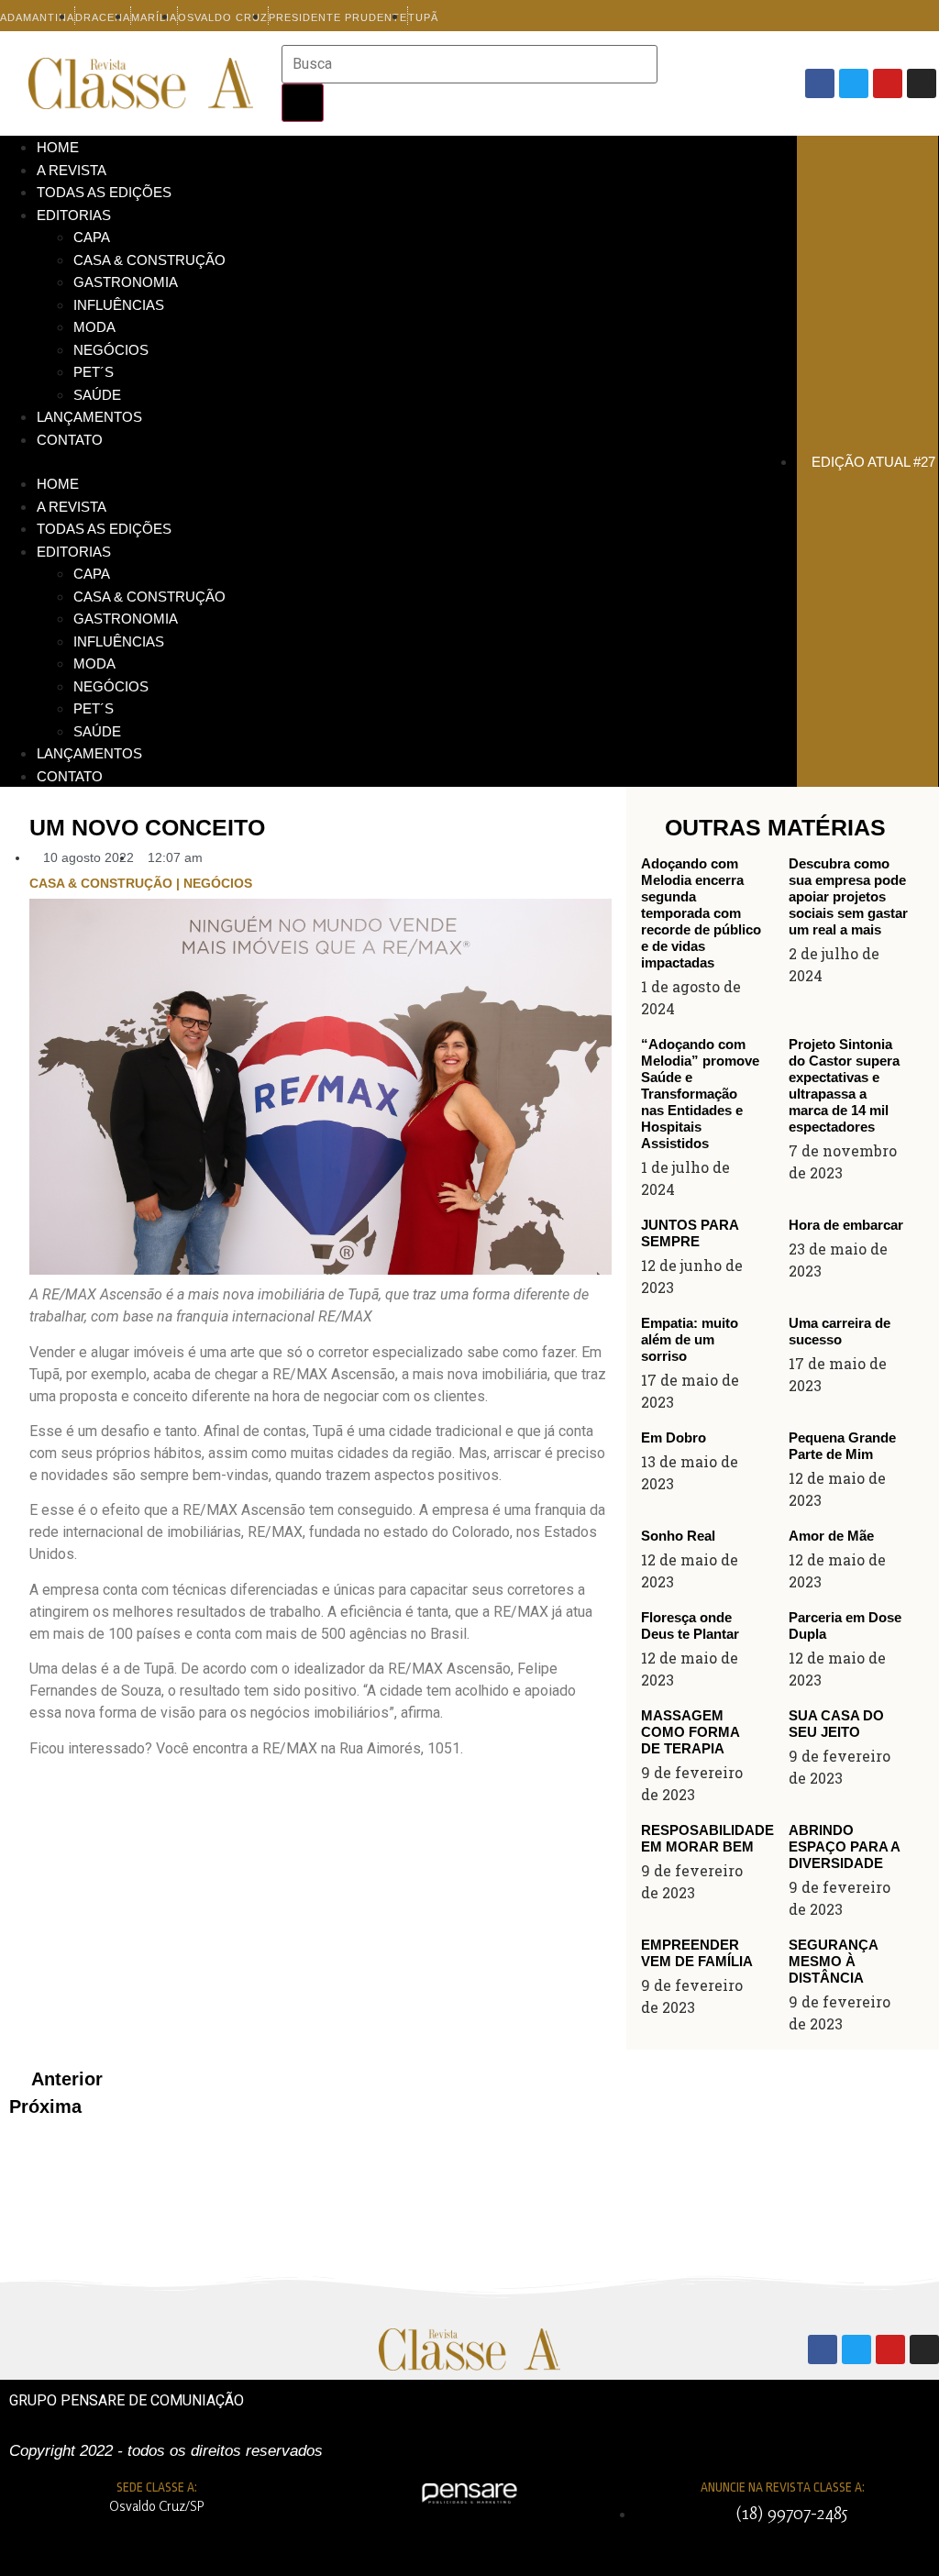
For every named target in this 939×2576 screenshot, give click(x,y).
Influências (119, 305)
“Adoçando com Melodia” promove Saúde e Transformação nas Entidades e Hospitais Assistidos (700, 1094)
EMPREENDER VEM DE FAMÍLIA (697, 1953)
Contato (70, 440)
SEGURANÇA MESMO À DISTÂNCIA (833, 1961)
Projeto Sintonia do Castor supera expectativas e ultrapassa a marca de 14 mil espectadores (844, 1085)
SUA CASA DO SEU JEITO (836, 1724)
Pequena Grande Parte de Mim (842, 1446)
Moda (94, 327)
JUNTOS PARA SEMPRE (690, 1233)
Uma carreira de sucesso (840, 1331)
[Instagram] (922, 83)
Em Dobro (674, 1437)
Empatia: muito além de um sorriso (690, 1339)
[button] (398, 461)
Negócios (111, 350)
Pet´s (94, 372)
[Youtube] (888, 83)
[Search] (303, 103)
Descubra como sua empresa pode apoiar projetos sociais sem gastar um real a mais (848, 896)
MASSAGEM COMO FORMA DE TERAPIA (690, 1732)
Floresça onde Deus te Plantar (690, 1625)
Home (58, 147)
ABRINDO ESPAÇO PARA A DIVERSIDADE (844, 1846)
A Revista (72, 170)
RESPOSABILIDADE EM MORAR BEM (707, 1838)
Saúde (97, 395)
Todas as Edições (104, 192)
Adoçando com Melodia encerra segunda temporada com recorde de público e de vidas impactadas (701, 913)
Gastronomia (126, 282)
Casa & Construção (149, 260)
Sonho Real (678, 1536)
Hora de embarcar (846, 1225)
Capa (92, 237)
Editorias (74, 215)
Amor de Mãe (831, 1536)
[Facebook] (820, 83)
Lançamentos (89, 417)
